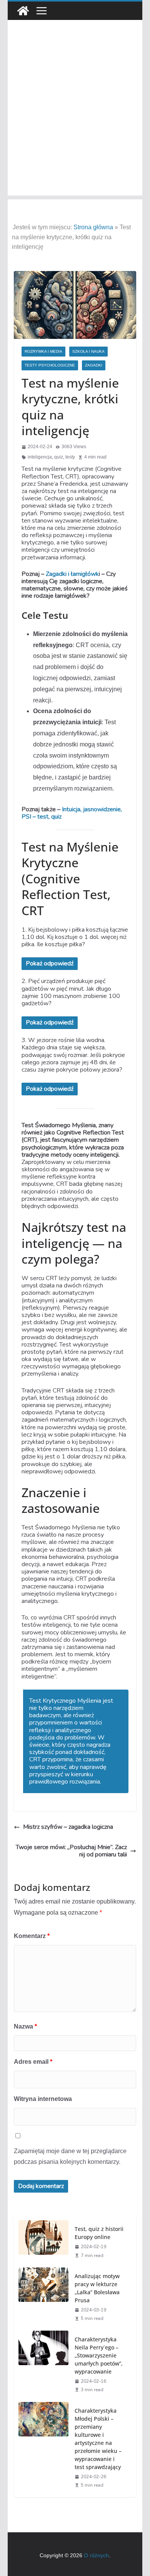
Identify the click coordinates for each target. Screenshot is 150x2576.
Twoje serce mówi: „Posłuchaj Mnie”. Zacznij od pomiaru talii (71, 1851)
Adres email (33, 2062)
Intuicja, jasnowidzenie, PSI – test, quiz (72, 813)
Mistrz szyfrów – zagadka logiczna (68, 1827)
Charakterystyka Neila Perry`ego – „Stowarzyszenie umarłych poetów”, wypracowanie (99, 2355)
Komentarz (32, 1936)
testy (70, 457)
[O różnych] (23, 11)
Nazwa (25, 2026)
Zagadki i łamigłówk (72, 574)
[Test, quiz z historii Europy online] (43, 2241)
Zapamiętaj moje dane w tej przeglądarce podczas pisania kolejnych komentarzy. (70, 2157)
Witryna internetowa (43, 2099)
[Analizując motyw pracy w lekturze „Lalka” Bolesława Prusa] (43, 2297)
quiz (59, 457)
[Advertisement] (75, 121)
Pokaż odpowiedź (50, 963)
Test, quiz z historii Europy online (99, 2233)
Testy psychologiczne (50, 365)
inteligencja (40, 457)
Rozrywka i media (43, 351)
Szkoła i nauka (88, 351)
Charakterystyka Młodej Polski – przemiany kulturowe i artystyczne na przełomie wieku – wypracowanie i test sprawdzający (98, 2439)
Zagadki (94, 365)
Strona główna (93, 227)
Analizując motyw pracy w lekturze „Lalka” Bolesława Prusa (97, 2288)
